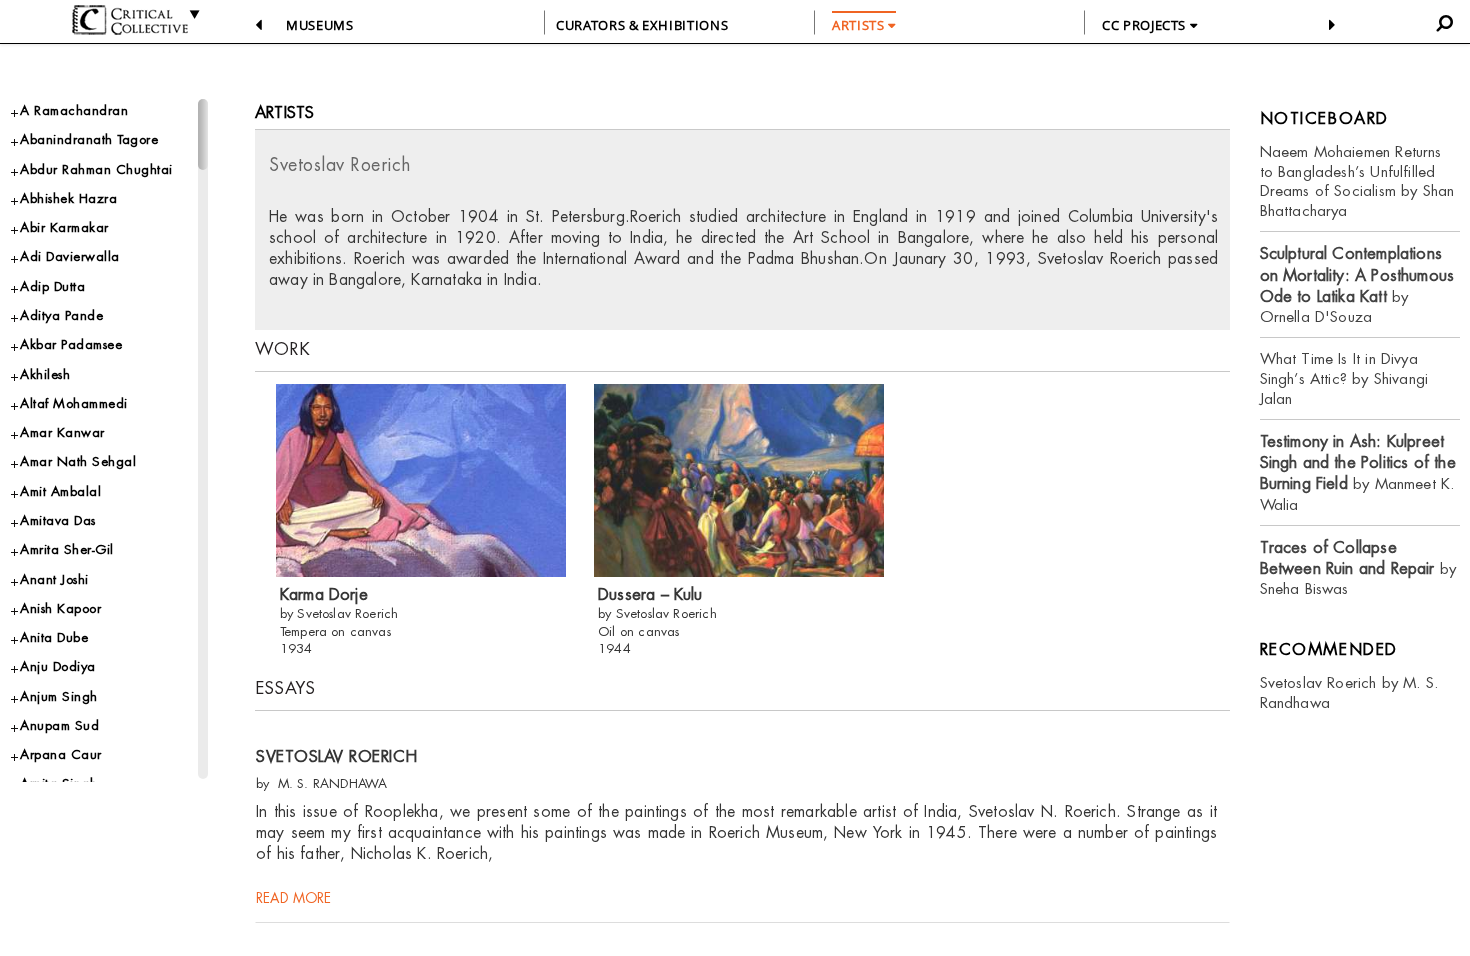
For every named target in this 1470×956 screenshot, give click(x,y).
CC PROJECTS (1146, 25)
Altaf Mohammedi (74, 403)
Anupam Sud (59, 725)
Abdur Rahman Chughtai (96, 169)
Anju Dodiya (58, 666)
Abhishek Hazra (68, 198)
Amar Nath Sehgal (78, 461)
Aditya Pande (61, 315)
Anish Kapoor (60, 608)
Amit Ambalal (60, 491)
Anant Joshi (54, 579)
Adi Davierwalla (70, 256)
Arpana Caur (61, 754)
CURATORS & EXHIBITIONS (642, 25)
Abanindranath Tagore (89, 139)
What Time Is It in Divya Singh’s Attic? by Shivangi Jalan (1344, 378)
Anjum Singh (59, 696)
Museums (320, 25)
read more (294, 898)
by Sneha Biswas (1358, 568)
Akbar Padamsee (71, 344)
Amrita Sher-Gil (67, 549)
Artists (284, 112)
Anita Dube (54, 637)
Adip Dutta (52, 286)
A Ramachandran (74, 110)
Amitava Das (58, 520)
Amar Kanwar (62, 432)
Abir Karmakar (64, 227)
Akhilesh (45, 374)
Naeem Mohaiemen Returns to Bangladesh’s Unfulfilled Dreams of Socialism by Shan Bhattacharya (1357, 181)
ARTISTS (860, 25)
